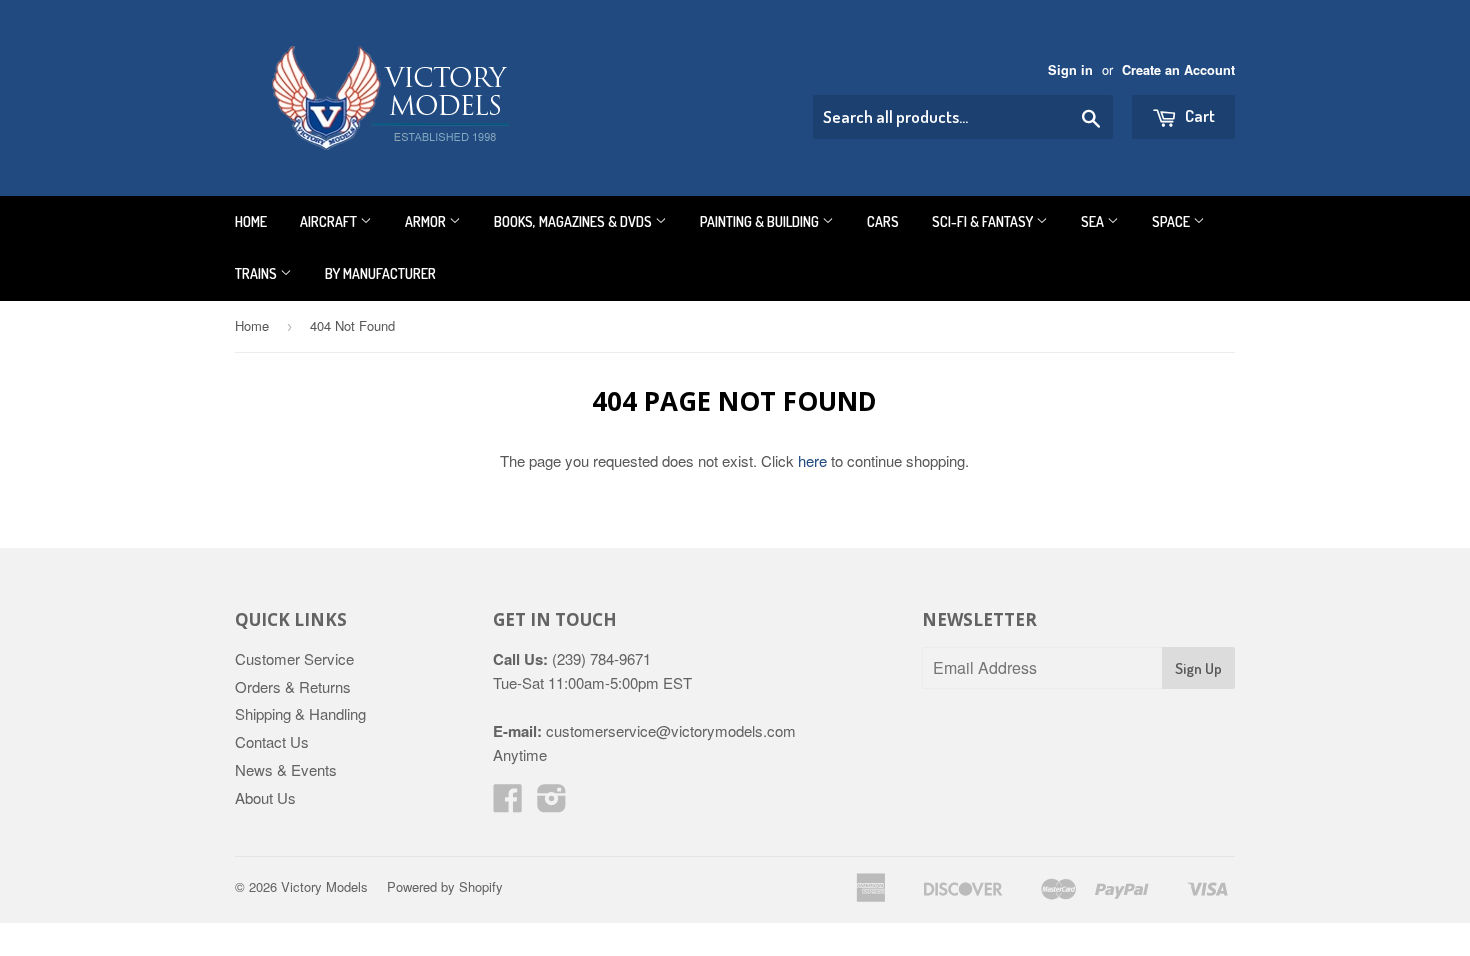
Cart (1198, 115)
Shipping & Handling (300, 713)
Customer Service (294, 658)
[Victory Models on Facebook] (508, 803)
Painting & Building (761, 221)
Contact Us (272, 741)
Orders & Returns (293, 686)
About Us (265, 797)
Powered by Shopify (445, 886)
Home (251, 221)
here (812, 460)
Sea (1094, 221)
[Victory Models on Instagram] (552, 803)
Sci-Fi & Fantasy (984, 221)
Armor (427, 221)
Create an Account (1178, 70)
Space (1172, 221)
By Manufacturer (380, 273)
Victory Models (324, 886)
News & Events (286, 769)
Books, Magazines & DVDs (574, 221)
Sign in (1070, 70)
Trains (257, 273)
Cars (883, 221)
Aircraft (330, 221)
